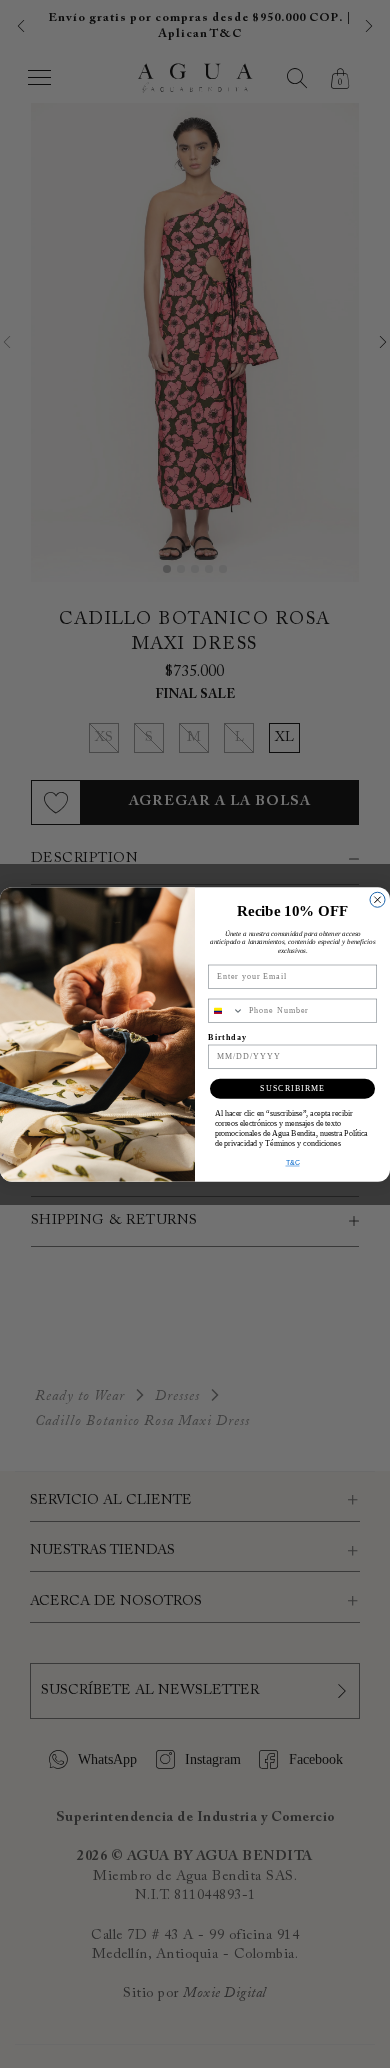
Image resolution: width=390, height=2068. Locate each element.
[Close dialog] (377, 899)
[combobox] (226, 1010)
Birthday (227, 1036)
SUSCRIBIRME (292, 1088)
